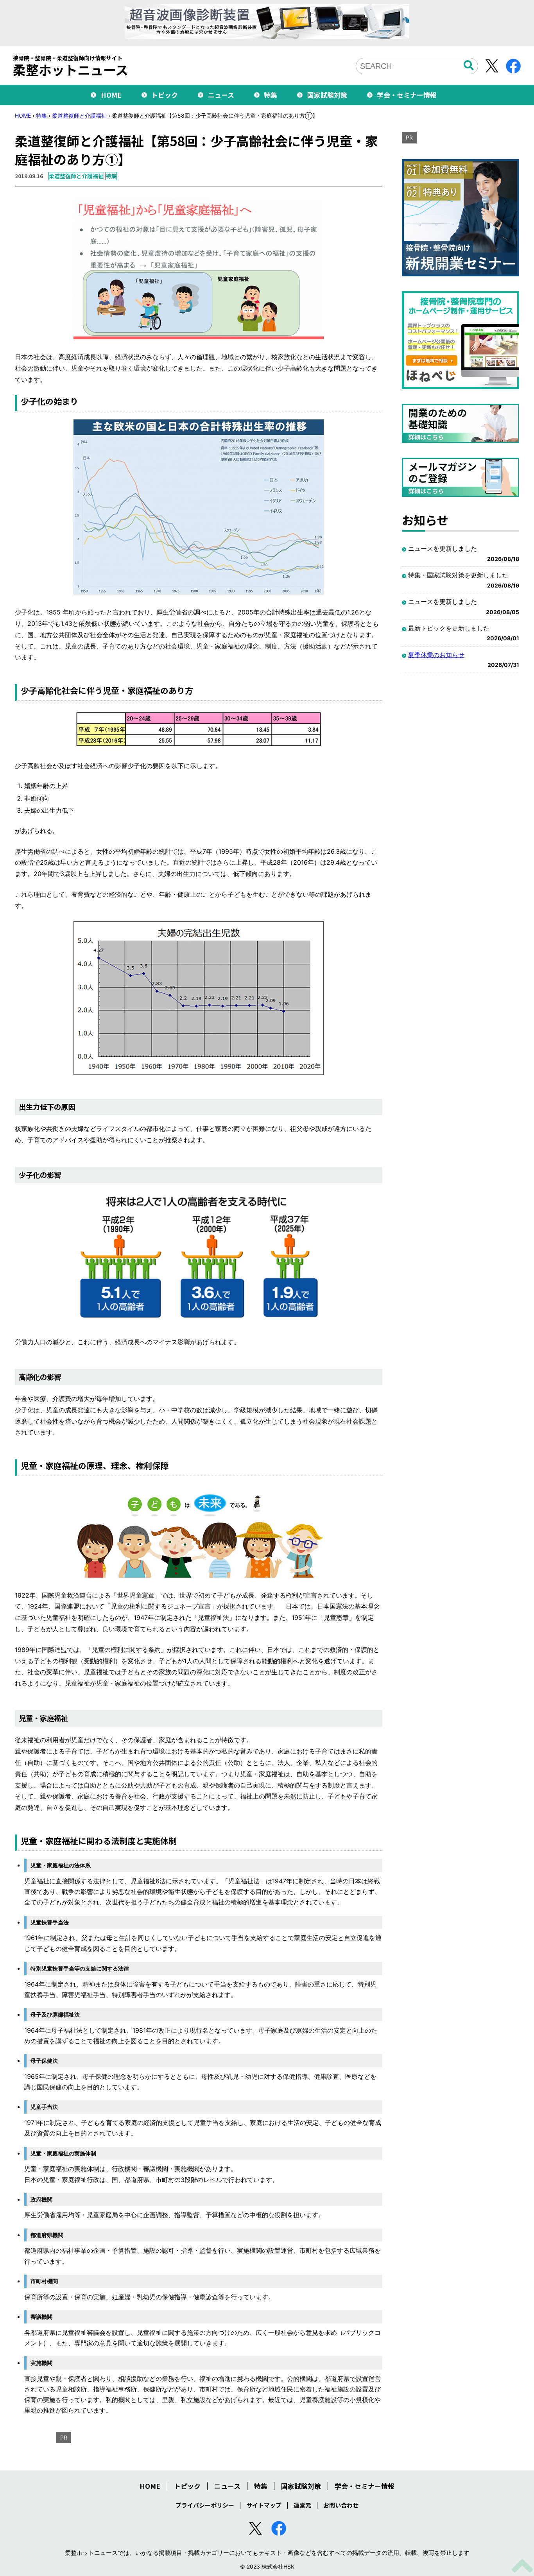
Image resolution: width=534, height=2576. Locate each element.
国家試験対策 (327, 95)
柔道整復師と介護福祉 (79, 116)
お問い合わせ (341, 2505)
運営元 (302, 2505)
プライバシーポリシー (205, 2505)
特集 (271, 95)
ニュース (221, 95)
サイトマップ (264, 2505)
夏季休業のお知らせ (436, 655)
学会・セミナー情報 (407, 95)
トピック (165, 95)
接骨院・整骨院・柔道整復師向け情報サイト (71, 66)
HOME (111, 95)
